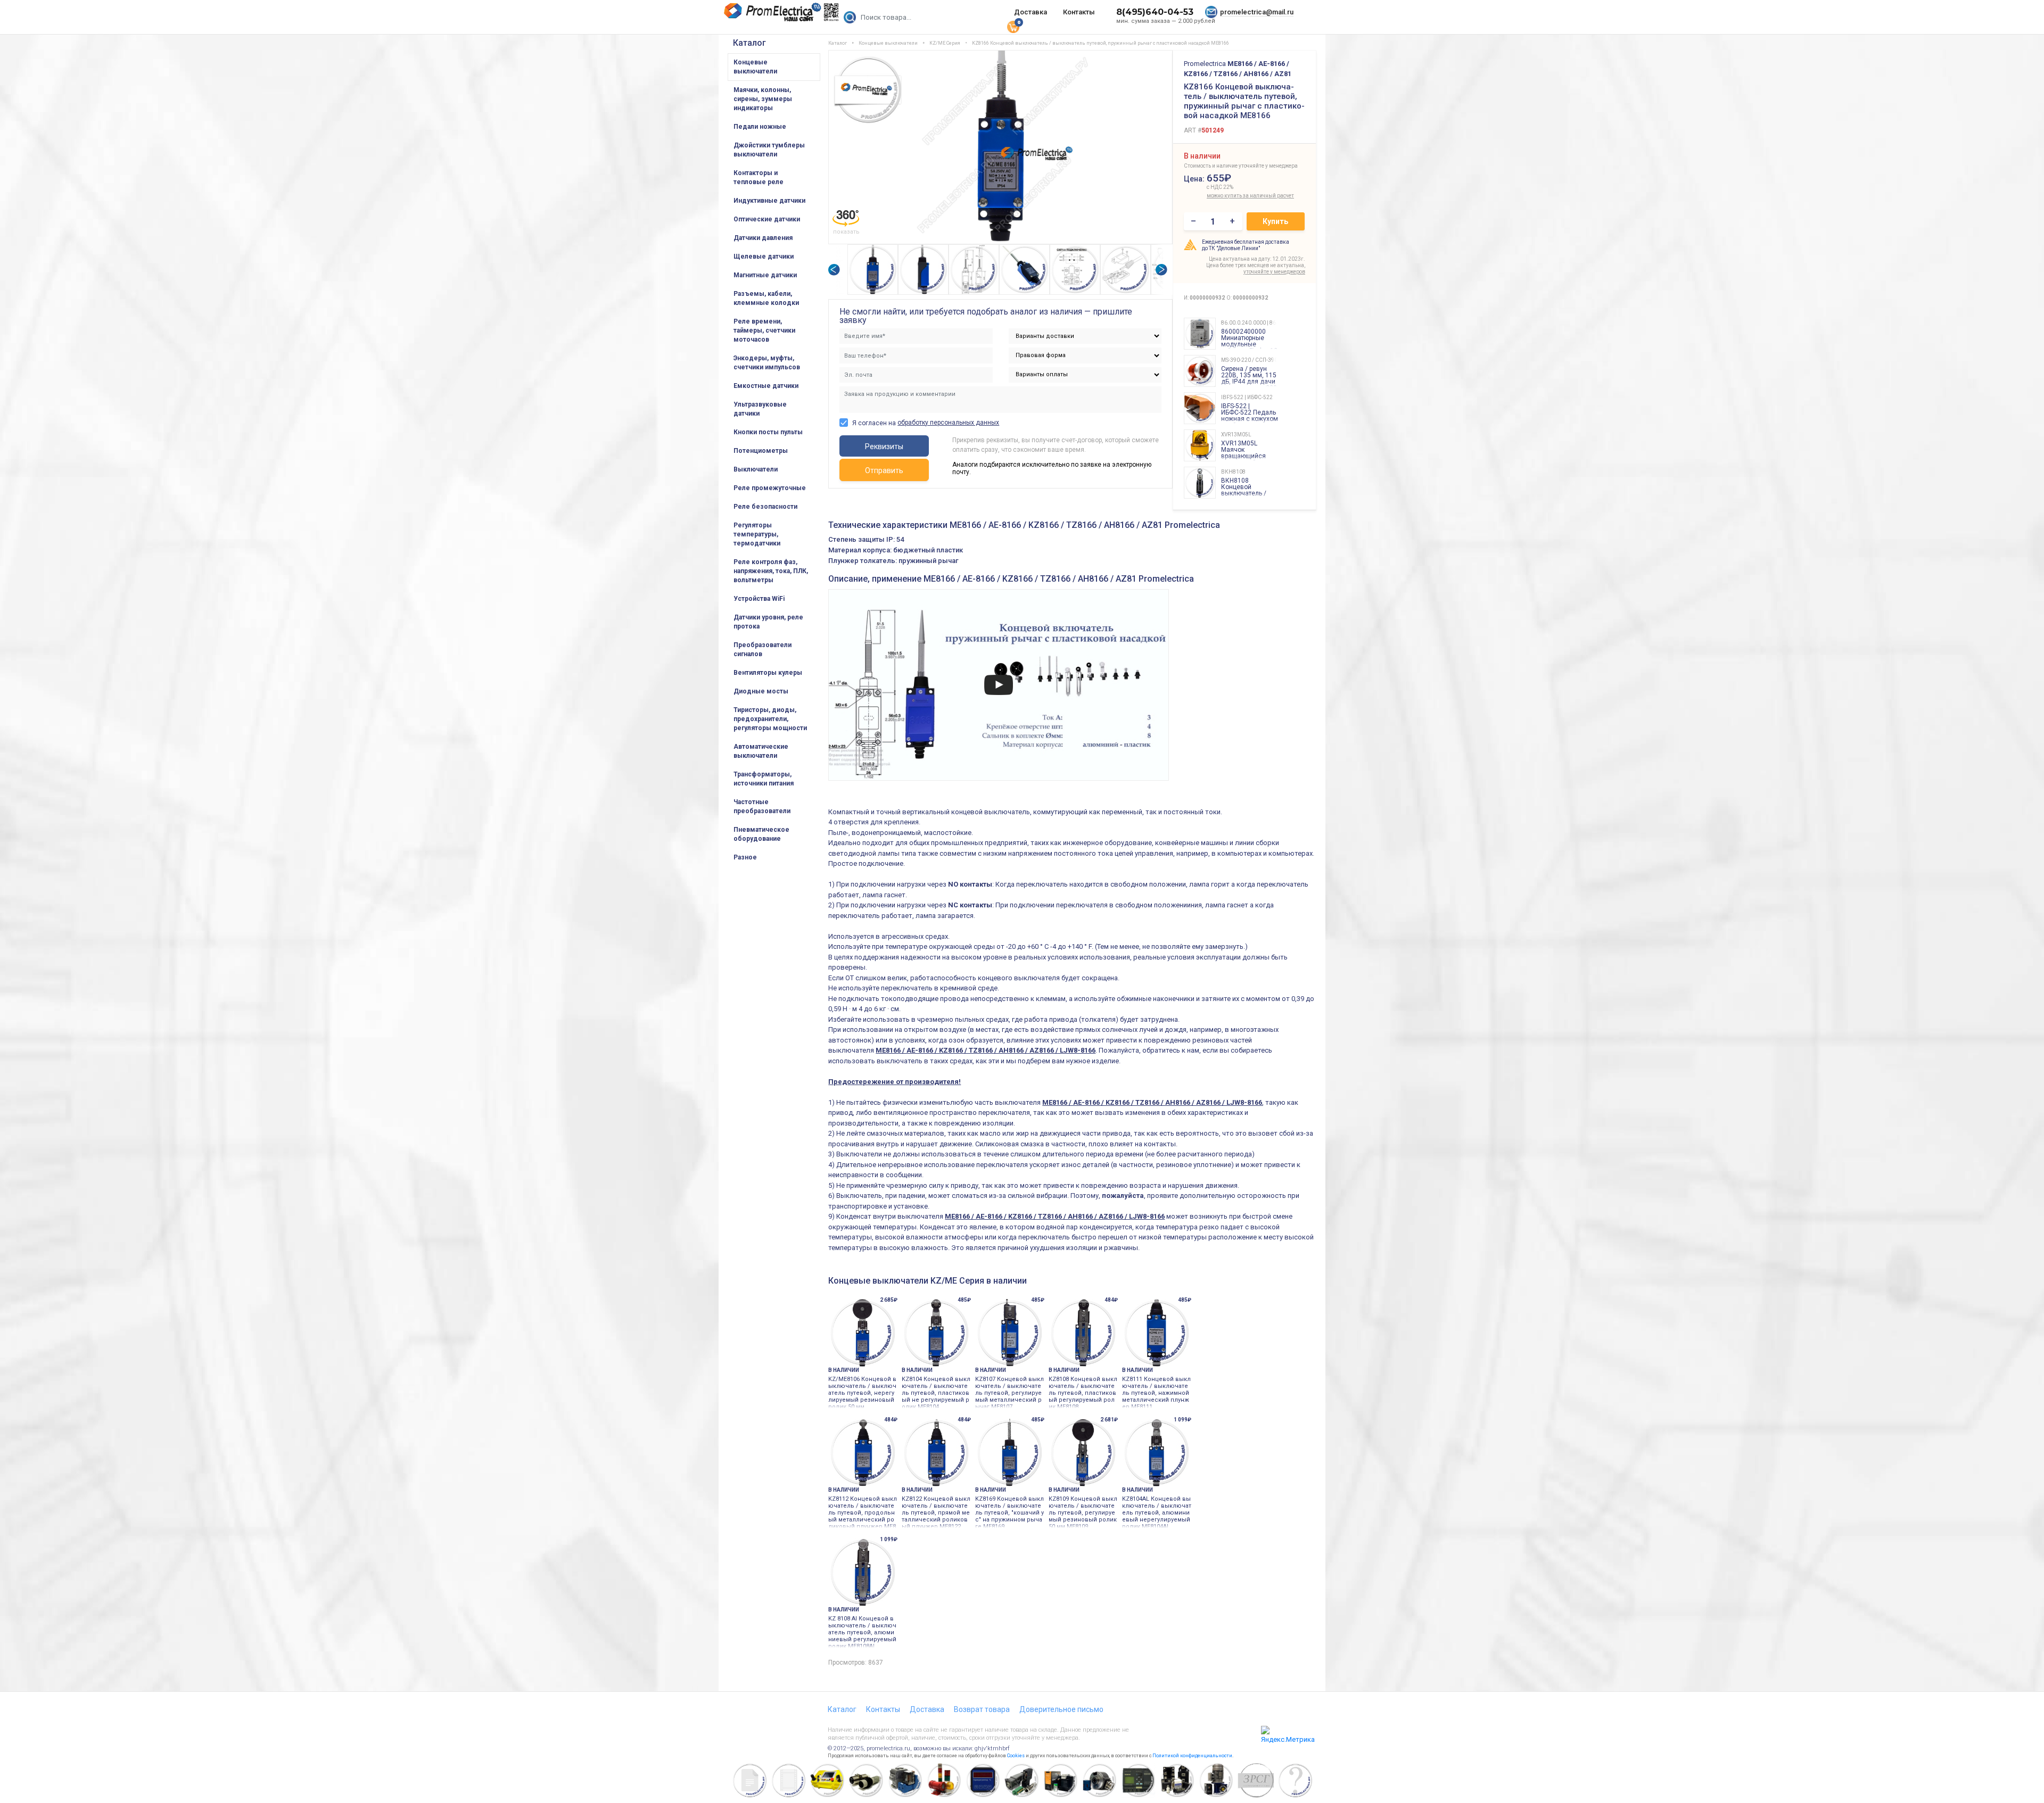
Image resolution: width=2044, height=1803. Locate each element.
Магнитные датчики (765, 275)
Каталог (749, 43)
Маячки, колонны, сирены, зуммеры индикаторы (763, 99)
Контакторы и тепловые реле (759, 177)
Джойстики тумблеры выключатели (769, 150)
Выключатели (756, 469)
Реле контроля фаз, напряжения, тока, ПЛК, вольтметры (771, 571)
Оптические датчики (767, 219)
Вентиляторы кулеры (768, 673)
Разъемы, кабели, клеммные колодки (766, 298)
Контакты (1079, 12)
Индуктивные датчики (769, 201)
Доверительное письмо (1061, 1709)
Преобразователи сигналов (763, 650)
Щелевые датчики (764, 257)
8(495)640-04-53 (1155, 12)
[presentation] (834, 270)
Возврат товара (982, 1709)
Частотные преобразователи (762, 807)
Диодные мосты (761, 691)
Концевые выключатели (755, 67)
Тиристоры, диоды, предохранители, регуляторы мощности (770, 719)
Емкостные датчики (766, 386)
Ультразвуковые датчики (760, 409)
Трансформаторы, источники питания (764, 779)
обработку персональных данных (948, 423)
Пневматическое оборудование (761, 834)
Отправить (884, 470)
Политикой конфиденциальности (1192, 1756)
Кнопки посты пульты (768, 432)
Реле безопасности (765, 507)
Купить (1275, 221)
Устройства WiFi (759, 599)
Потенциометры (761, 451)
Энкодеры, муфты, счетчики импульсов (767, 363)
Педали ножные (760, 127)
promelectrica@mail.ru (1257, 12)
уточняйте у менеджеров (1274, 272)
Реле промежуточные (770, 488)
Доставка (1031, 12)
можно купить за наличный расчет (1230, 196)
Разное (745, 857)
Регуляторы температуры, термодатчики (757, 534)
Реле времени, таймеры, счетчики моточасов (764, 330)
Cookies (1016, 1756)
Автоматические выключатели (761, 751)
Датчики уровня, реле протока (768, 622)
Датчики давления (763, 238)
